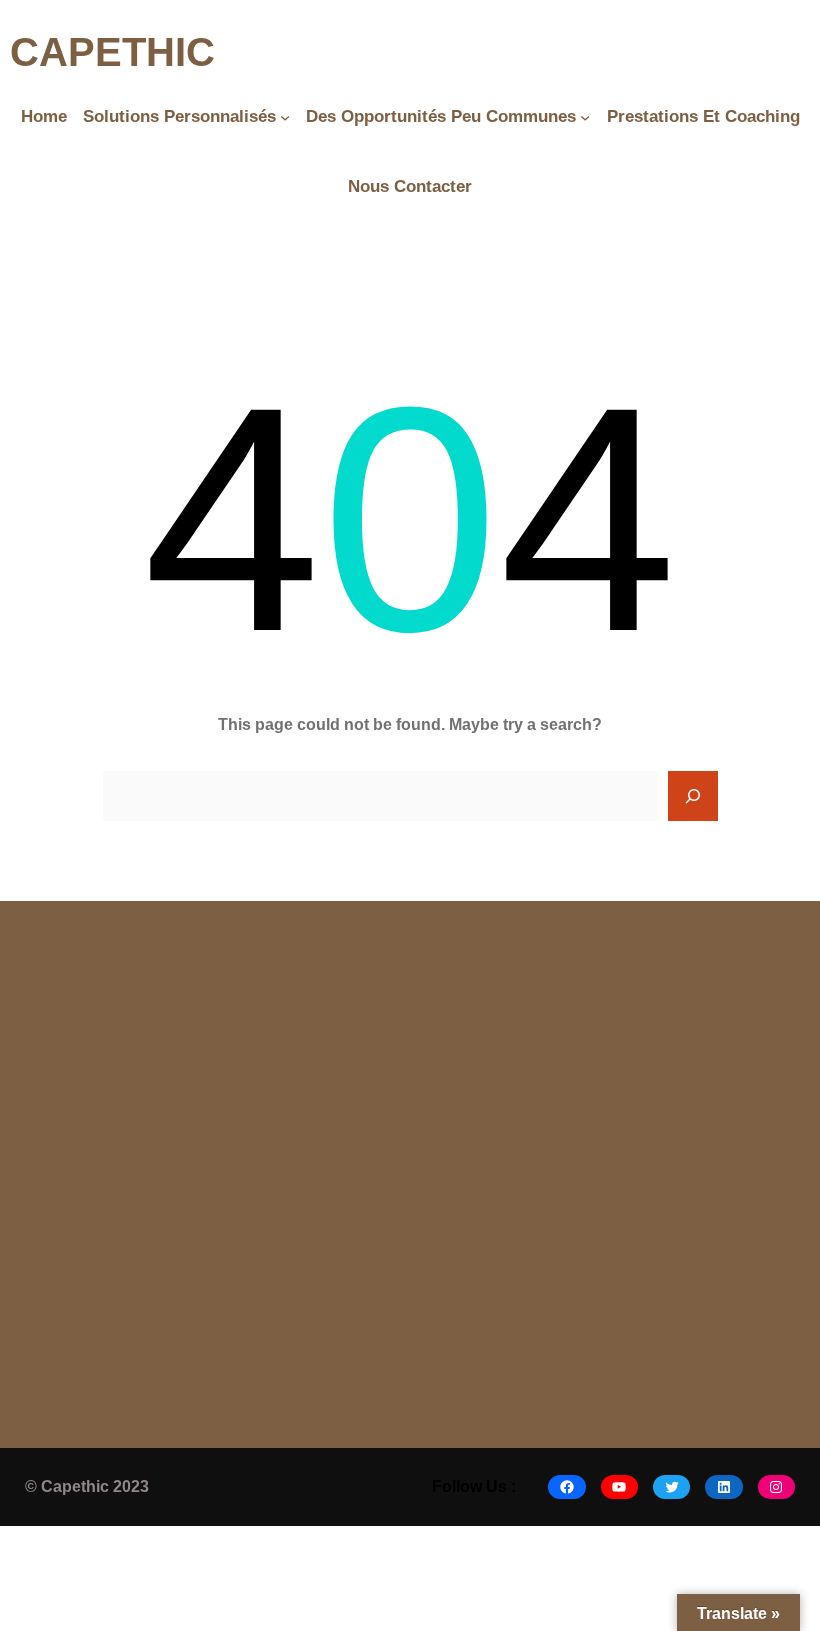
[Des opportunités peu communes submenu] (585, 117)
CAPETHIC (112, 52)
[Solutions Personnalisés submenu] (285, 117)
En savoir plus (128, 1320)
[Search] (693, 796)
